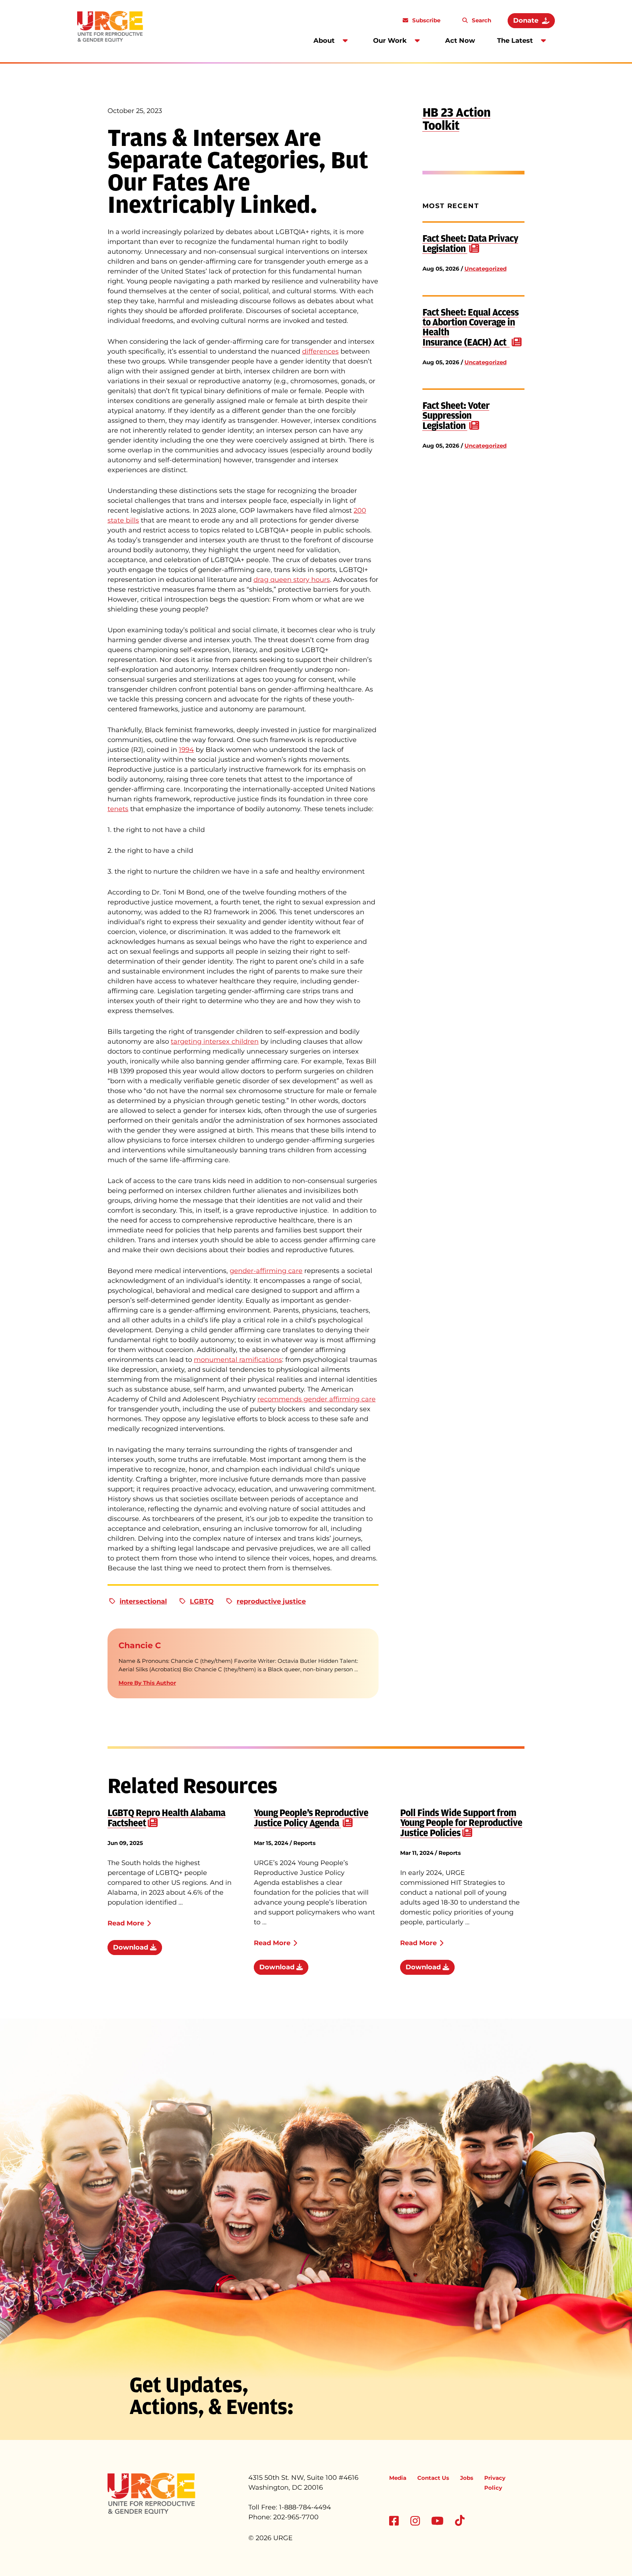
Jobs (467, 2478)
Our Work (390, 41)
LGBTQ (202, 1601)
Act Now (460, 41)
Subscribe (426, 20)
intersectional (143, 1601)
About (324, 41)
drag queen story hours (292, 580)
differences (320, 351)
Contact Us (433, 2478)
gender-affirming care (266, 1271)
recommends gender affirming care (317, 1399)
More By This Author (147, 1683)
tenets (118, 809)
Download (131, 1947)
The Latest (515, 41)
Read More (126, 1923)
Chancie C (140, 1645)
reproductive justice (271, 1601)
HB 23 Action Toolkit (456, 119)
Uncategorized (486, 269)
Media (398, 2478)
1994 (186, 750)
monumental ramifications (238, 1360)
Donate (526, 20)
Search (481, 20)
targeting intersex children (215, 1042)
